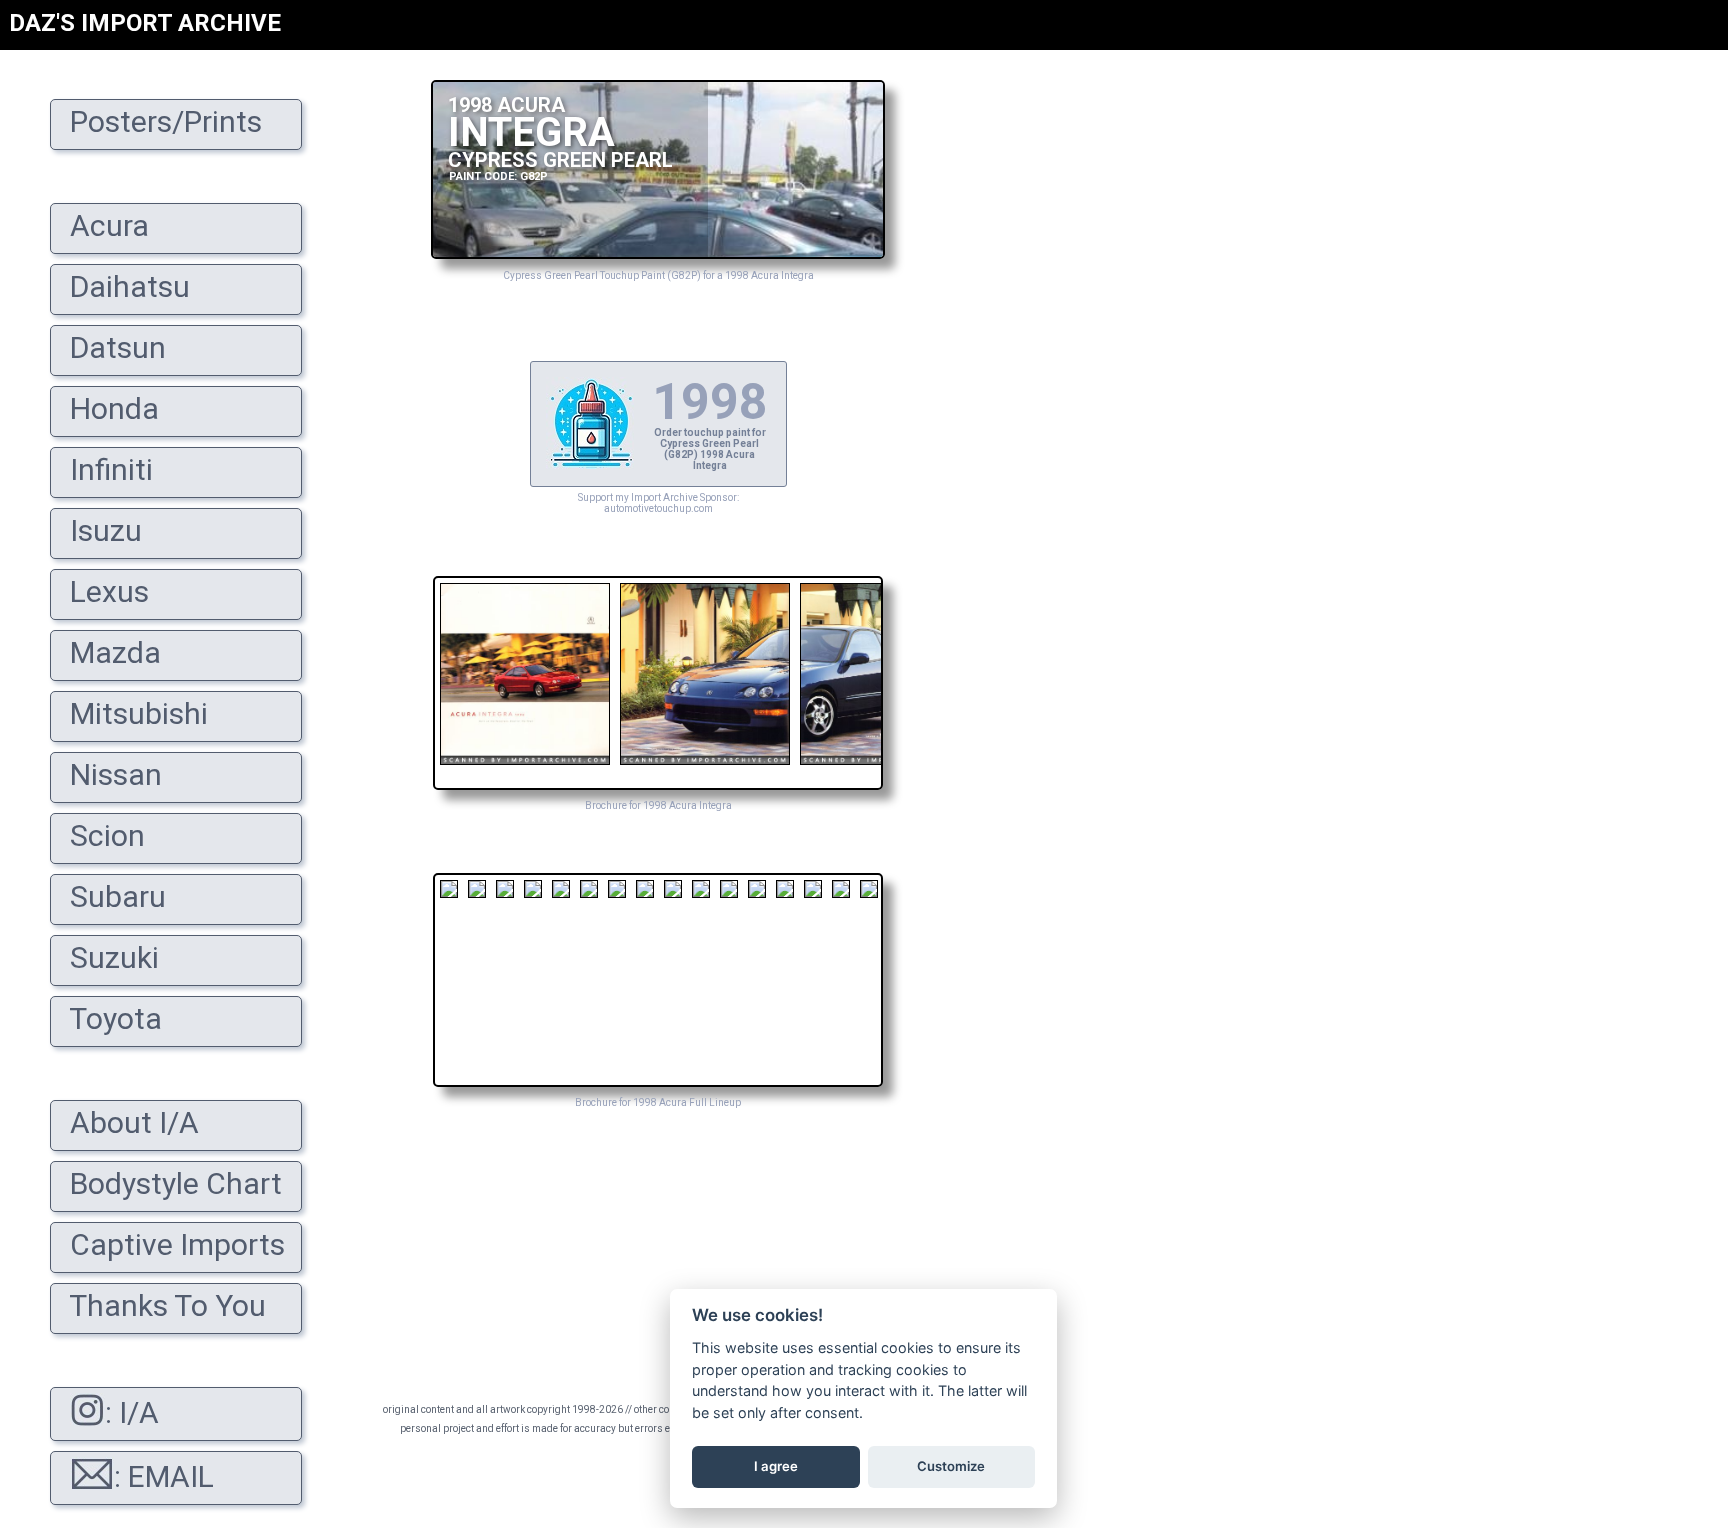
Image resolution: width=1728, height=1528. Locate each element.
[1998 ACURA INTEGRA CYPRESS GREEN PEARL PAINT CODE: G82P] (658, 253)
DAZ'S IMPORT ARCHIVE (145, 23)
